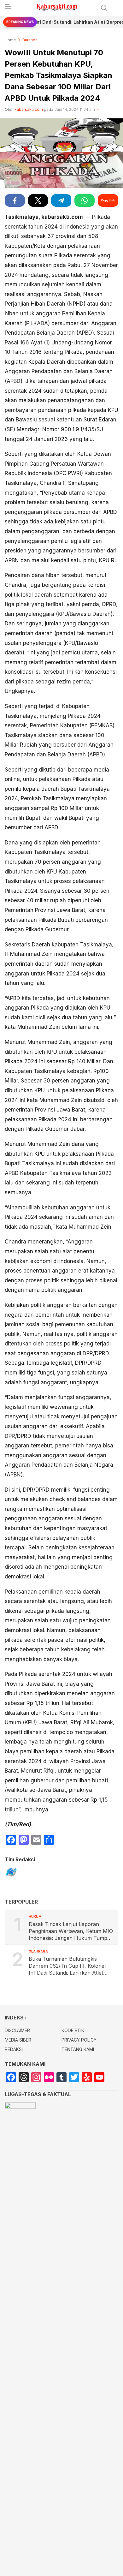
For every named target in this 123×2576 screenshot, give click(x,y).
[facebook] (15, 200)
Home (10, 40)
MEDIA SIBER (18, 2040)
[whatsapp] (85, 200)
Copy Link (108, 200)
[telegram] (61, 200)
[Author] (11, 1873)
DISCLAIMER (17, 2030)
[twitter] (38, 200)
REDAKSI (14, 2049)
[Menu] (8, 8)
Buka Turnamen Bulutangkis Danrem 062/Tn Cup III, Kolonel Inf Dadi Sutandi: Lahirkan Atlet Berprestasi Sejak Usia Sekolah (67, 1966)
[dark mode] (117, 8)
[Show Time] (98, 110)
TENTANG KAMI (78, 2049)
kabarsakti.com (29, 109)
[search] (104, 8)
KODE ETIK (73, 2030)
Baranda (30, 40)
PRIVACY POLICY (79, 2040)
